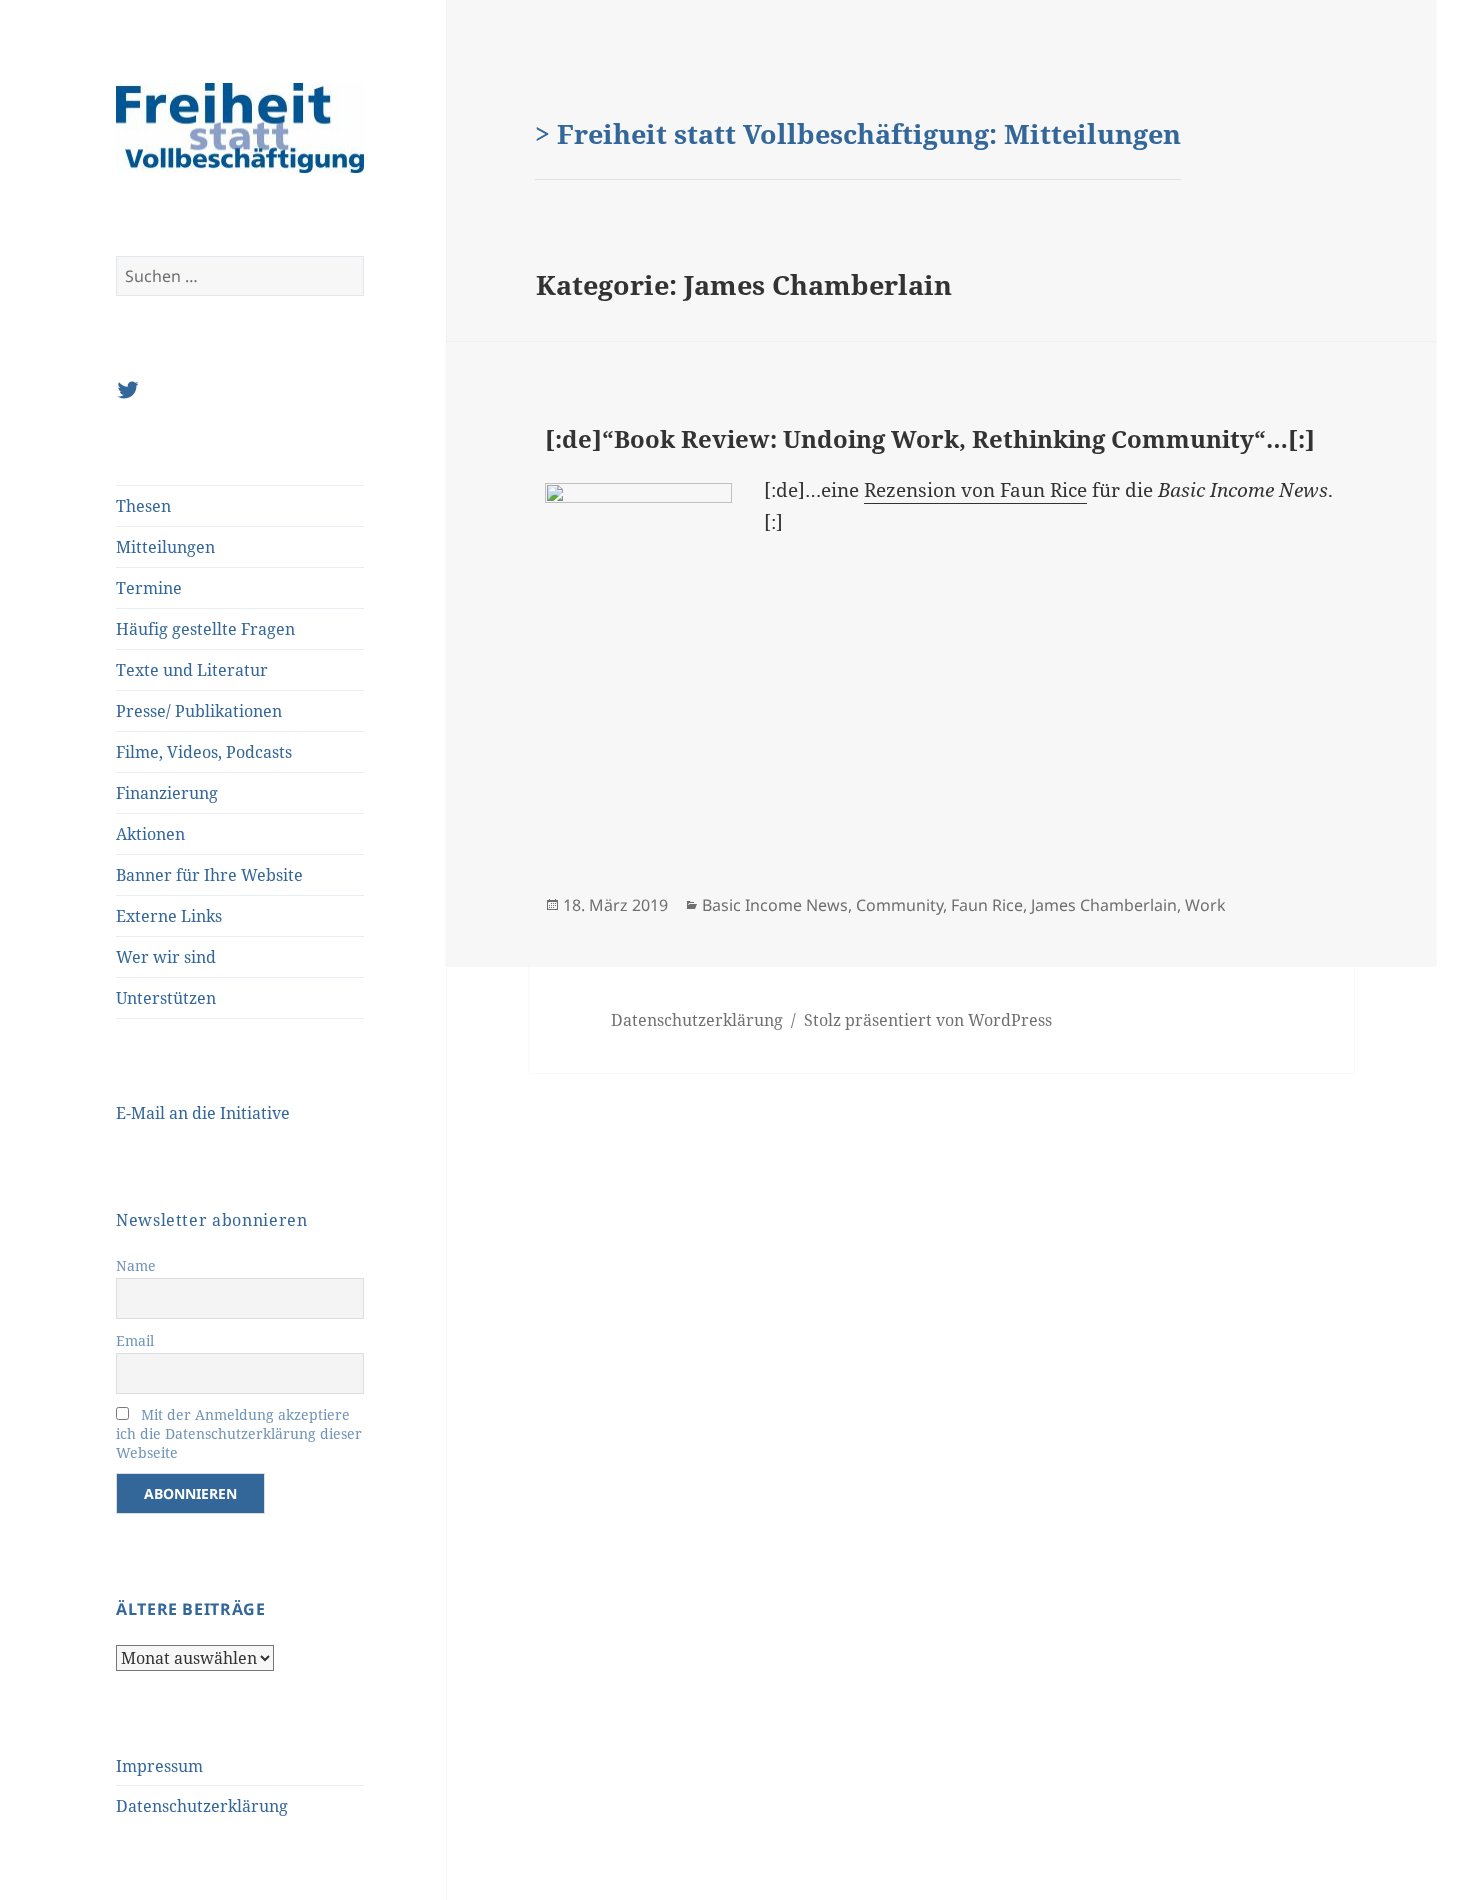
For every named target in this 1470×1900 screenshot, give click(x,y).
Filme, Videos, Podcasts (204, 752)
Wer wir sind (166, 957)
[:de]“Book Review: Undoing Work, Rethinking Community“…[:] (930, 438)
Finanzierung (167, 793)
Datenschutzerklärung (202, 1806)
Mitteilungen (165, 547)
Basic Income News (775, 905)
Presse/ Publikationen (199, 711)
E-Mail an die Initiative (203, 1113)
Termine (149, 588)
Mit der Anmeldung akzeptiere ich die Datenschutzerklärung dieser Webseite (239, 1433)
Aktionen (150, 834)
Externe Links (169, 916)
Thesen (143, 506)
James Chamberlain (1104, 905)
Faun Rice (987, 905)
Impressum (159, 1766)
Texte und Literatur (192, 670)
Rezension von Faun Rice (975, 490)
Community (899, 905)
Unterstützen (166, 998)
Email (135, 1340)
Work (1205, 905)
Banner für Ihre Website (209, 875)
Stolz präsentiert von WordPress (928, 1020)
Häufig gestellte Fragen (205, 629)
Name (136, 1265)
